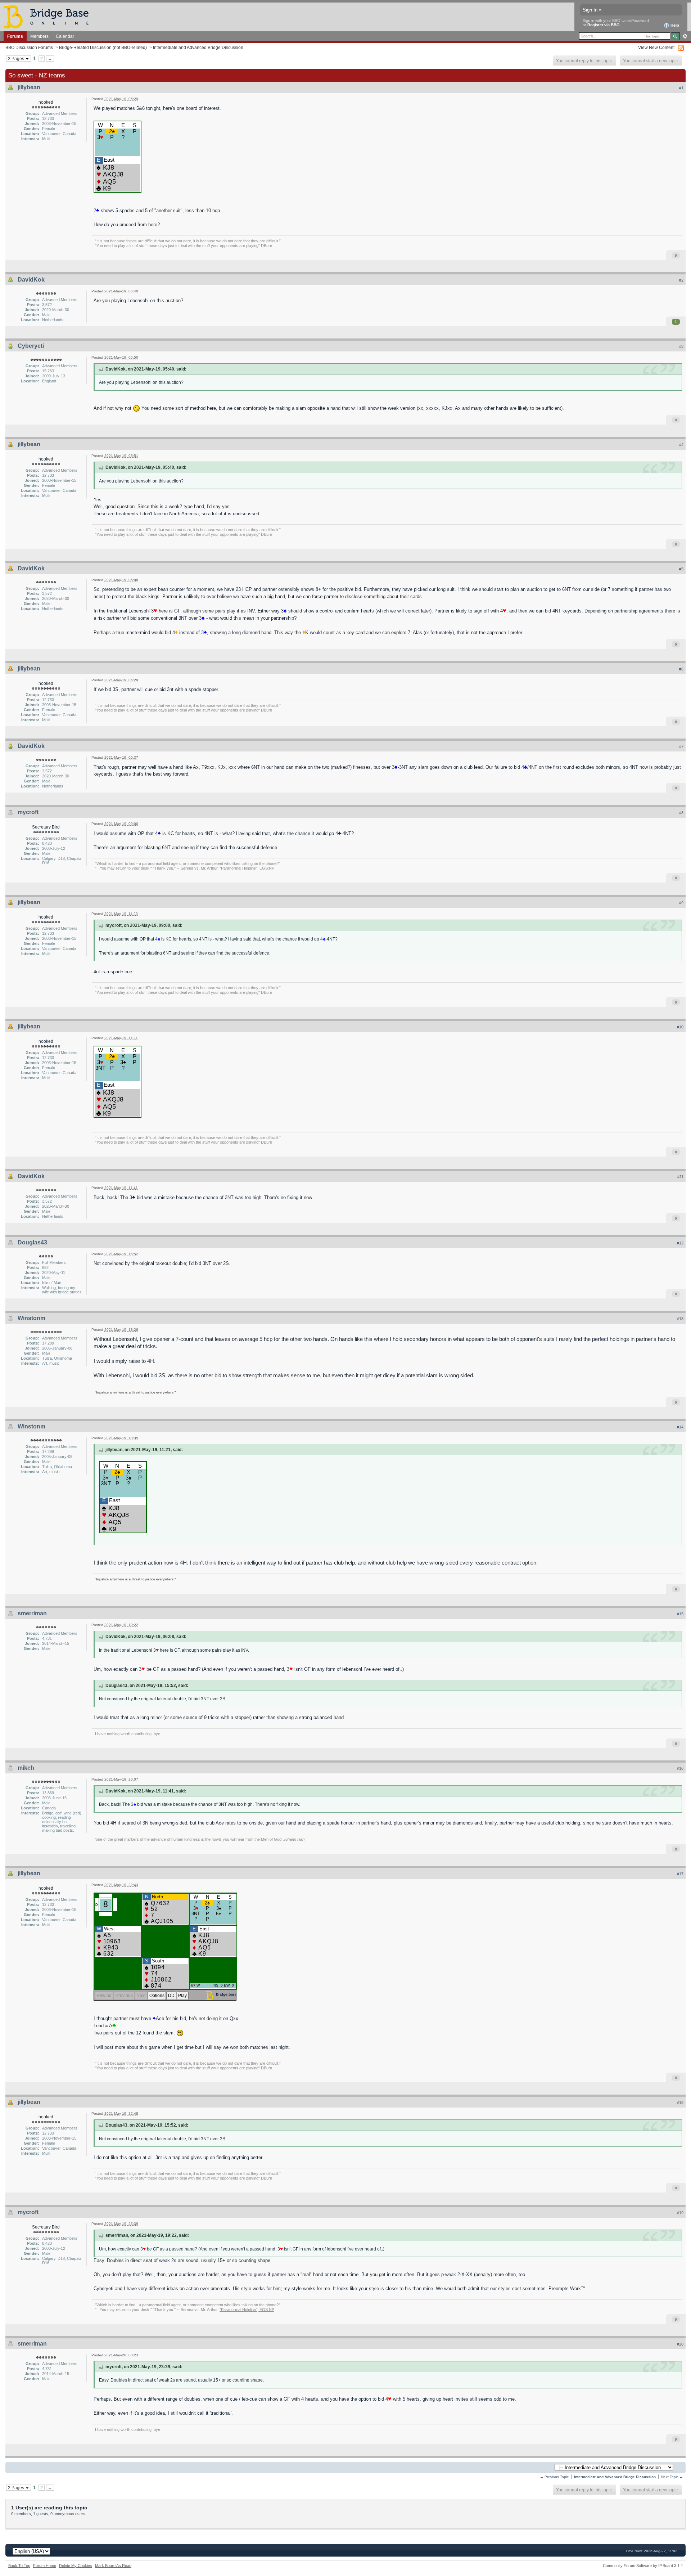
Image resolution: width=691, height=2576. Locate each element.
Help (674, 25)
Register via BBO (604, 25)
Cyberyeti (31, 346)
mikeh (26, 1768)
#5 (681, 569)
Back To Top (19, 2566)
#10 (680, 1027)
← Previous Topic (554, 2477)
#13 (680, 1319)
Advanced (685, 36)
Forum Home (45, 2566)
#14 (680, 1427)
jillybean (29, 87)
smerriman (32, 1613)
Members (39, 36)
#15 (680, 1614)
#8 (681, 813)
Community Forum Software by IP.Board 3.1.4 (643, 2566)
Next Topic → (672, 2477)
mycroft (28, 812)
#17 (680, 1874)
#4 (681, 445)
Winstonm (31, 1318)
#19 (680, 2213)
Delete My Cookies (76, 2566)
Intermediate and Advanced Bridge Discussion (198, 47)
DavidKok (31, 280)
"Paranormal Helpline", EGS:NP (247, 868)
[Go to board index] (49, 16)
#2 (681, 280)
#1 (681, 88)
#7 (681, 746)
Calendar (65, 36)
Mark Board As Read (113, 2566)
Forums (15, 36)
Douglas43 (32, 1242)
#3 (681, 346)
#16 (680, 1768)
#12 (680, 1243)
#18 (680, 2102)
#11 (680, 1177)
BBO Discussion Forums (29, 47)
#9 (681, 903)
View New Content (656, 47)
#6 (681, 669)
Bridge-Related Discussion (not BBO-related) (103, 47)
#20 (680, 2344)
